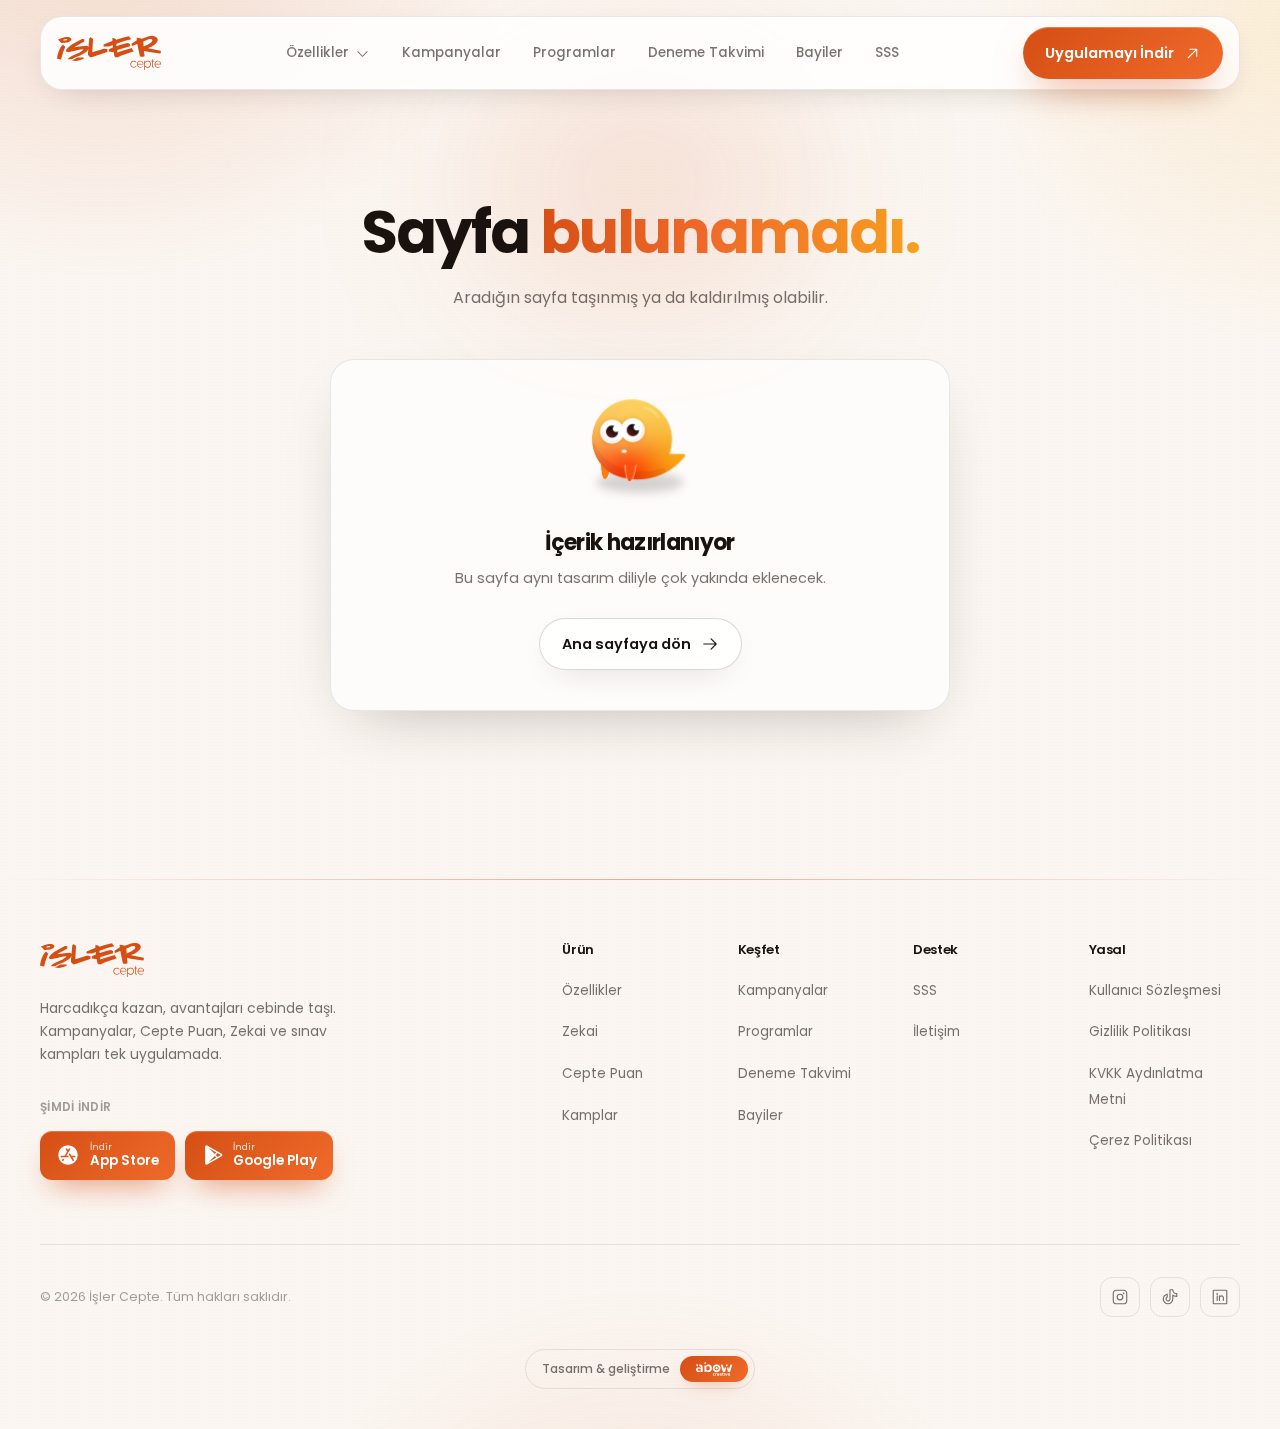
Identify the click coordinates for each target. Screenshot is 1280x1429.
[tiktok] (1170, 1297)
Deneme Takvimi (706, 52)
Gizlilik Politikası (1140, 1031)
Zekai (580, 1031)
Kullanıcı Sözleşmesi (1155, 990)
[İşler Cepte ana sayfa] (109, 53)
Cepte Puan (602, 1073)
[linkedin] (1220, 1297)
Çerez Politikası (1140, 1140)
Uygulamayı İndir (1109, 53)
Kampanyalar (451, 52)
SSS (887, 52)
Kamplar (590, 1115)
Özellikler (317, 52)
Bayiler (819, 52)
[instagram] (1120, 1297)
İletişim (936, 1031)
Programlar (574, 52)
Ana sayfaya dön (626, 644)
